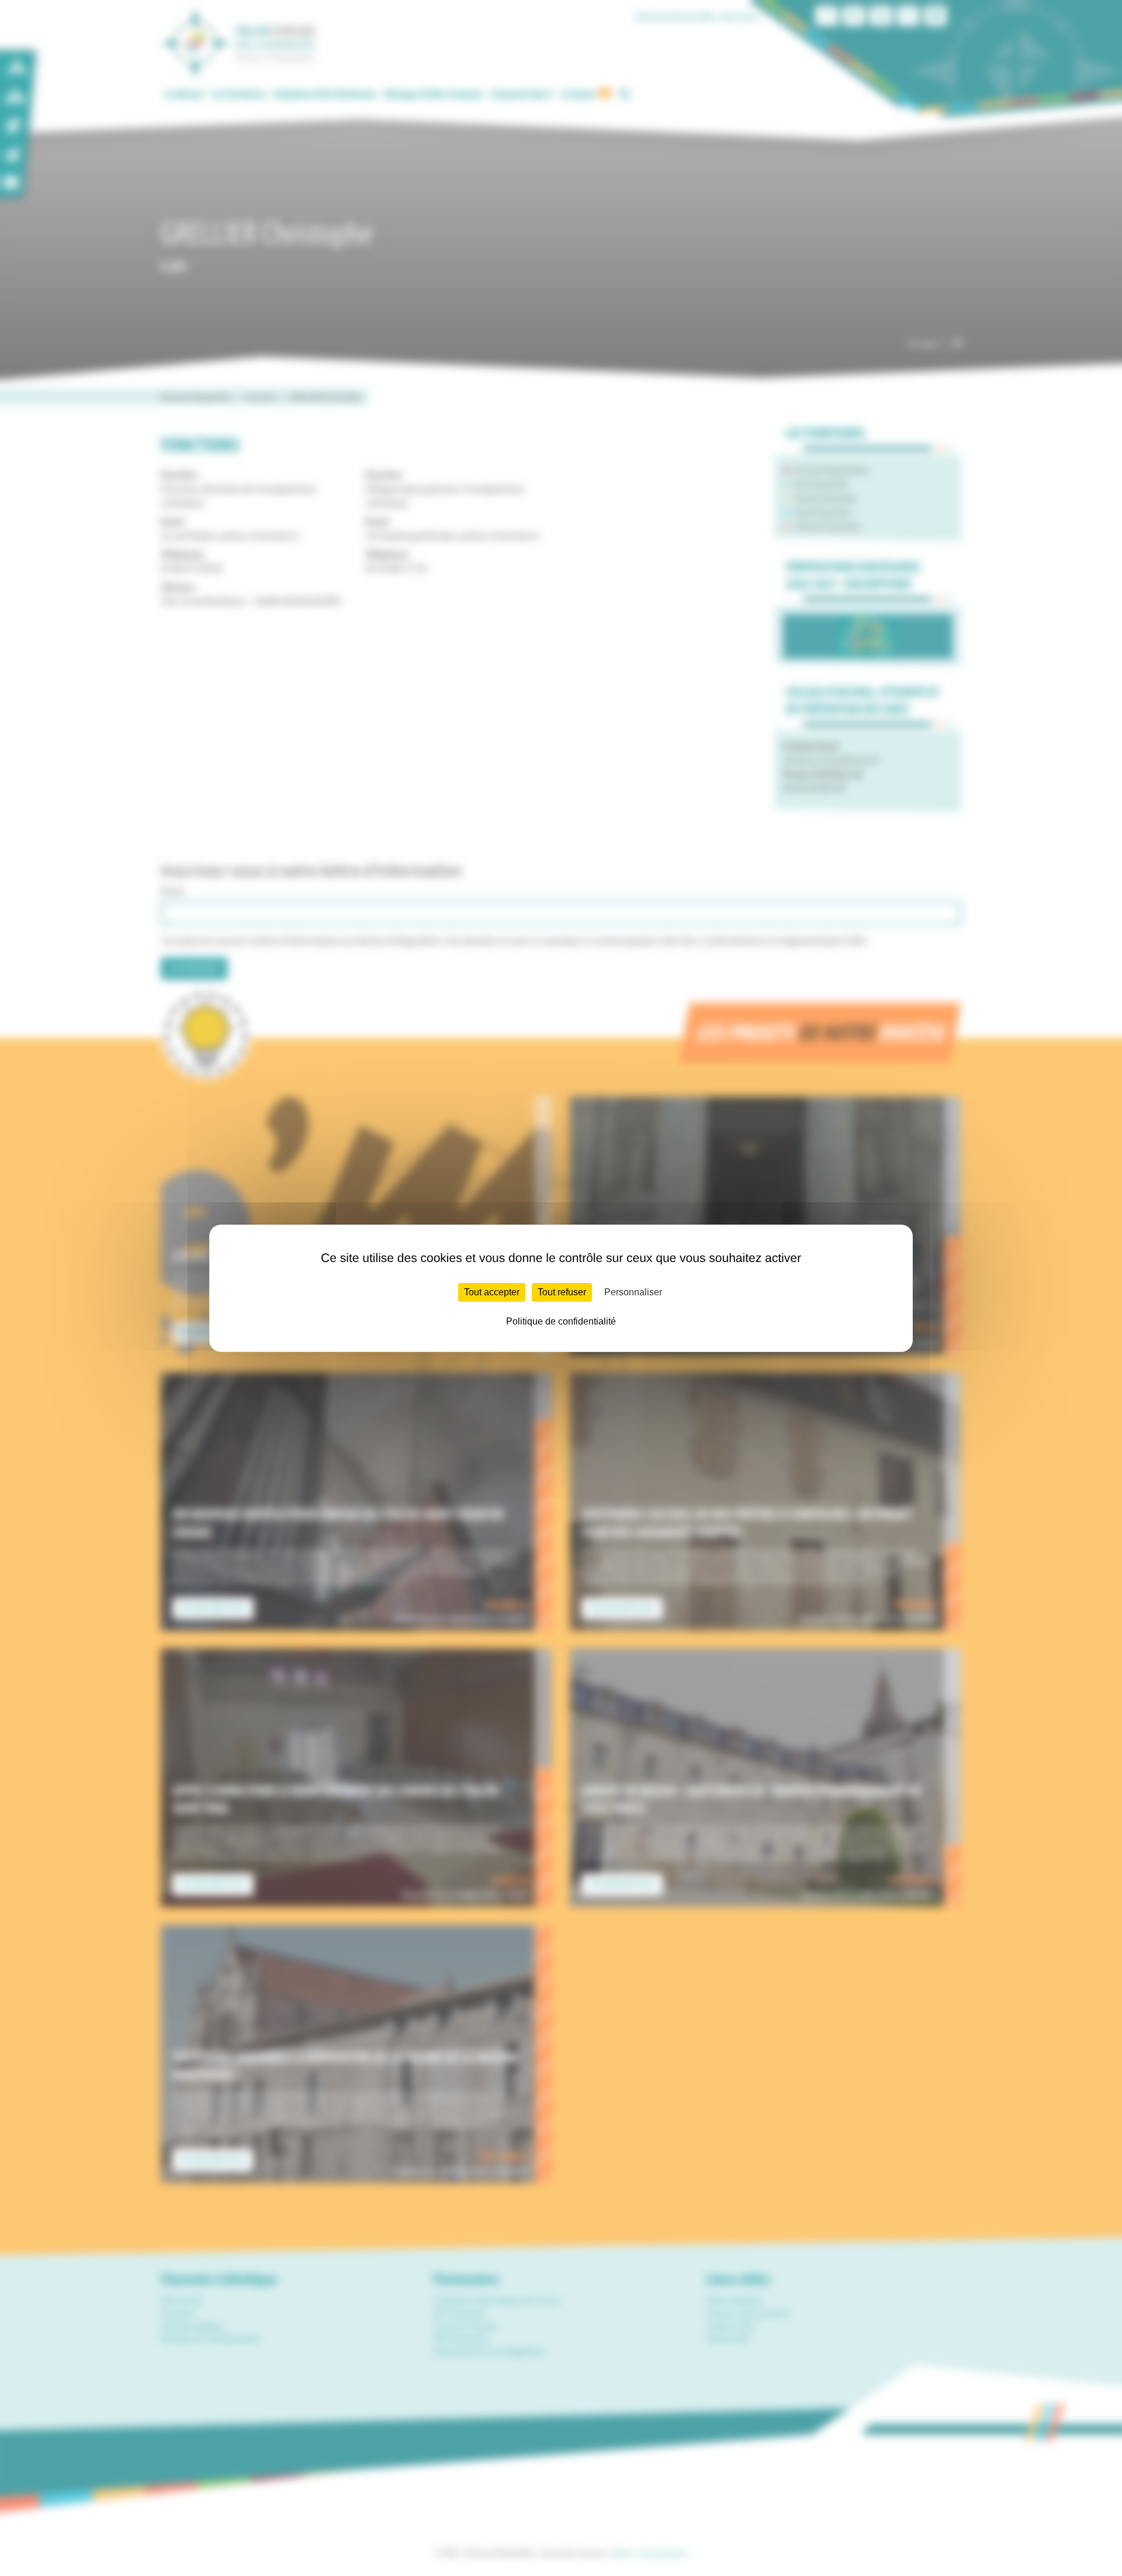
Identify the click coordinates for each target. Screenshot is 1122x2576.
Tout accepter (492, 1292)
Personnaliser (633, 1292)
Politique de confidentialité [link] (561, 1321)
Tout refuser (562, 1292)
